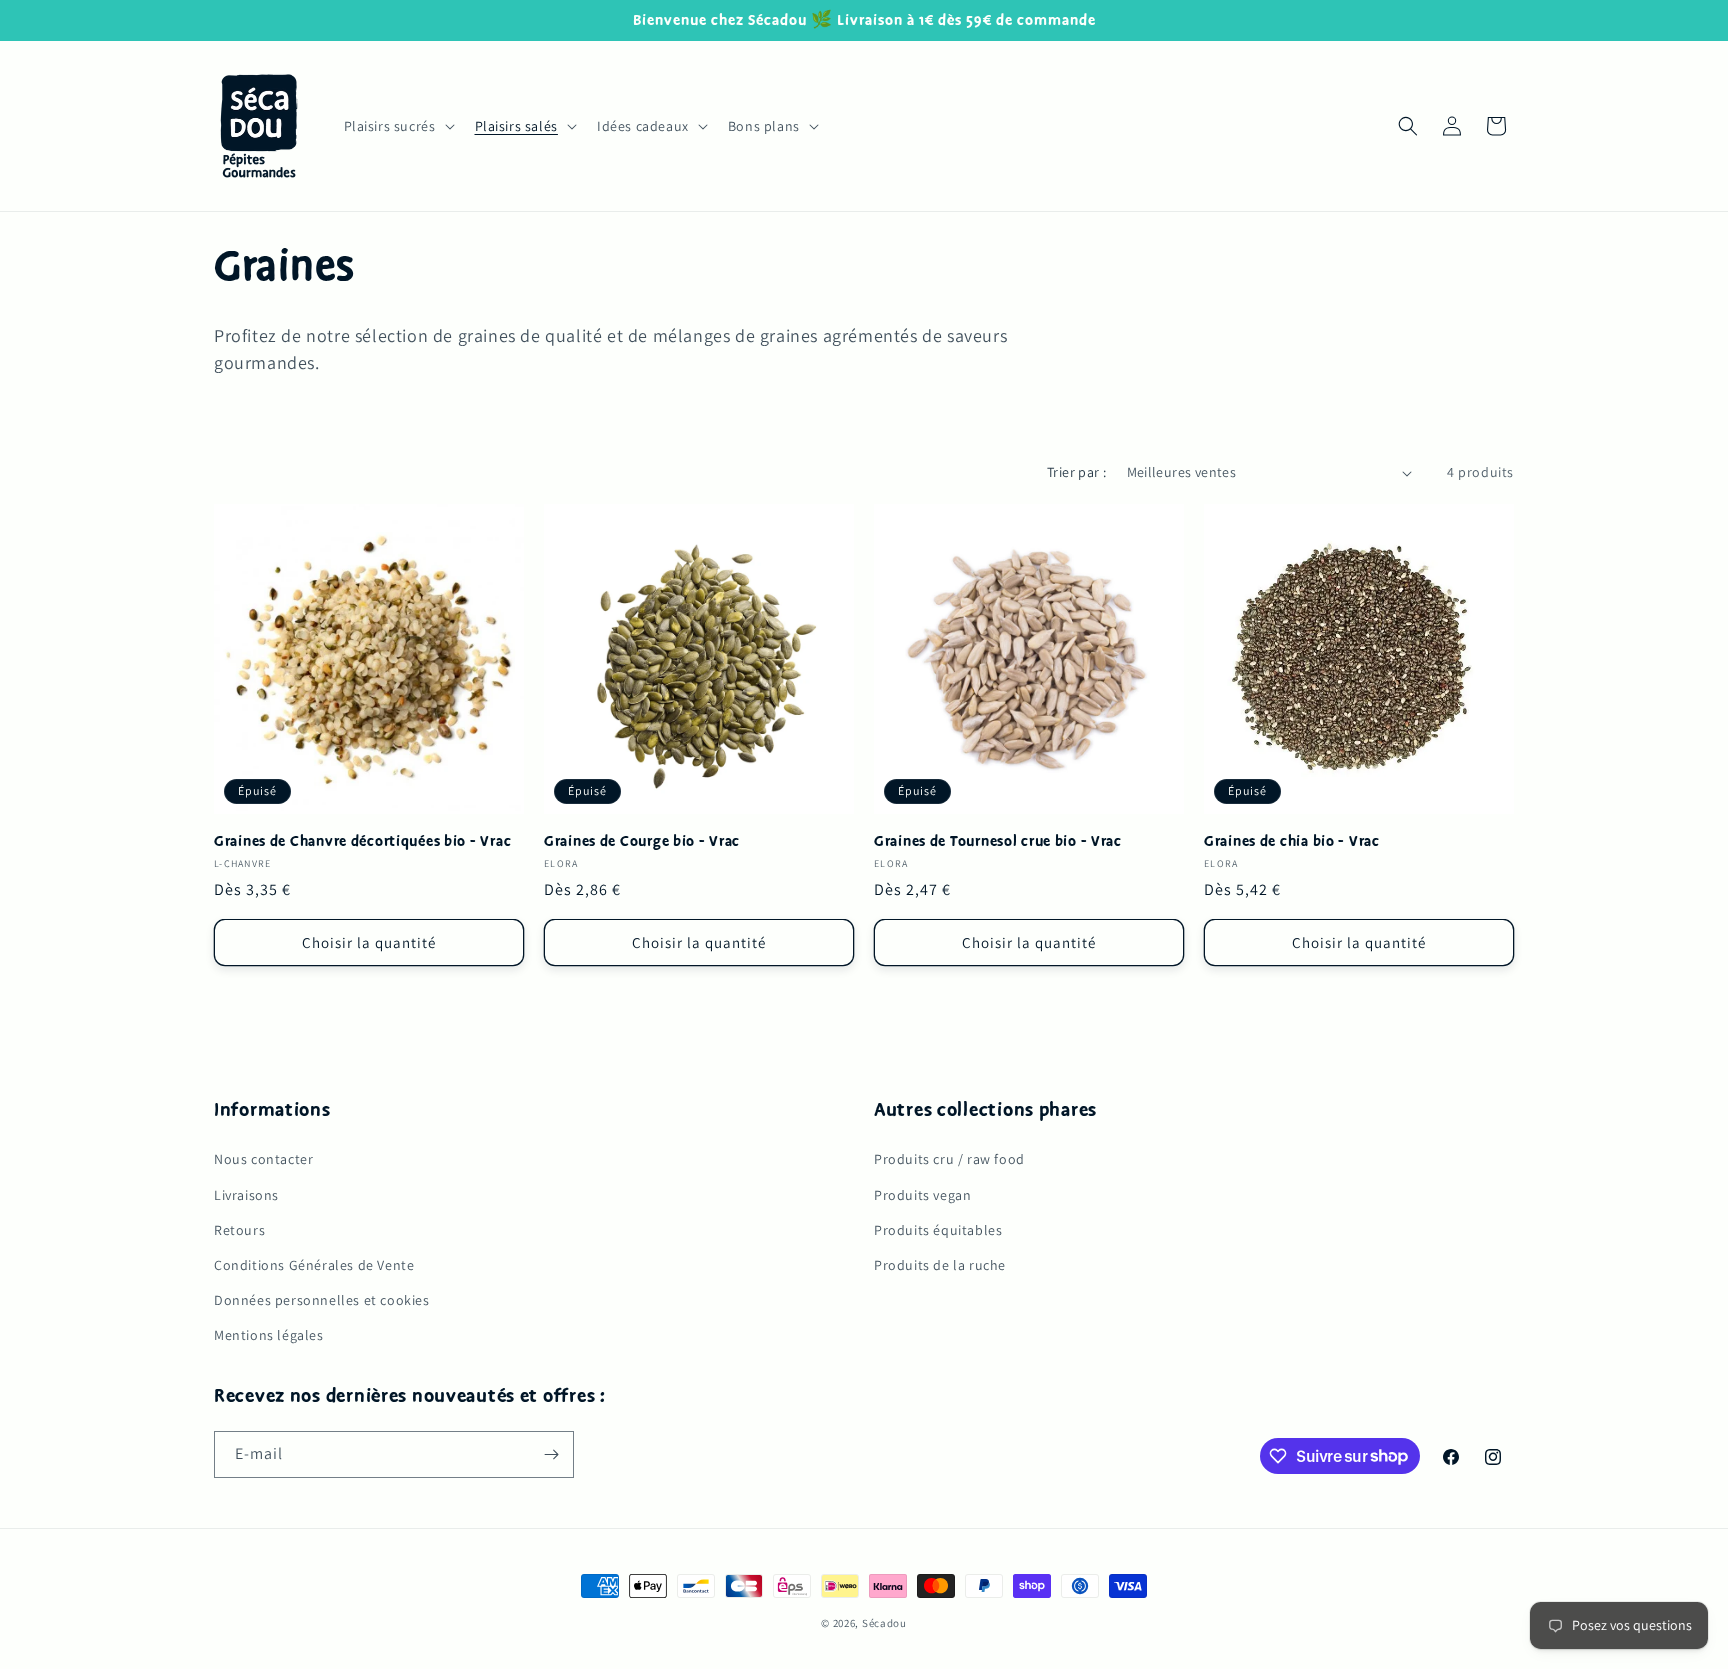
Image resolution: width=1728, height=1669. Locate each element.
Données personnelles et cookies (322, 1299)
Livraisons (246, 1194)
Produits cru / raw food (949, 1159)
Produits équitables (938, 1229)
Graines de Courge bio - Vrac (642, 841)
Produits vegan (922, 1194)
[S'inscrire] (551, 1454)
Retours (239, 1229)
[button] (397, 126)
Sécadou (884, 1623)
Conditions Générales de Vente (314, 1264)
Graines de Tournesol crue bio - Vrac (998, 841)
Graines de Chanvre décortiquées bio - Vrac (362, 841)
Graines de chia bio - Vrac (1292, 841)
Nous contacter (263, 1159)
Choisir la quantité (369, 942)
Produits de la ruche (940, 1264)
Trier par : (1076, 472)
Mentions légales (269, 1334)
